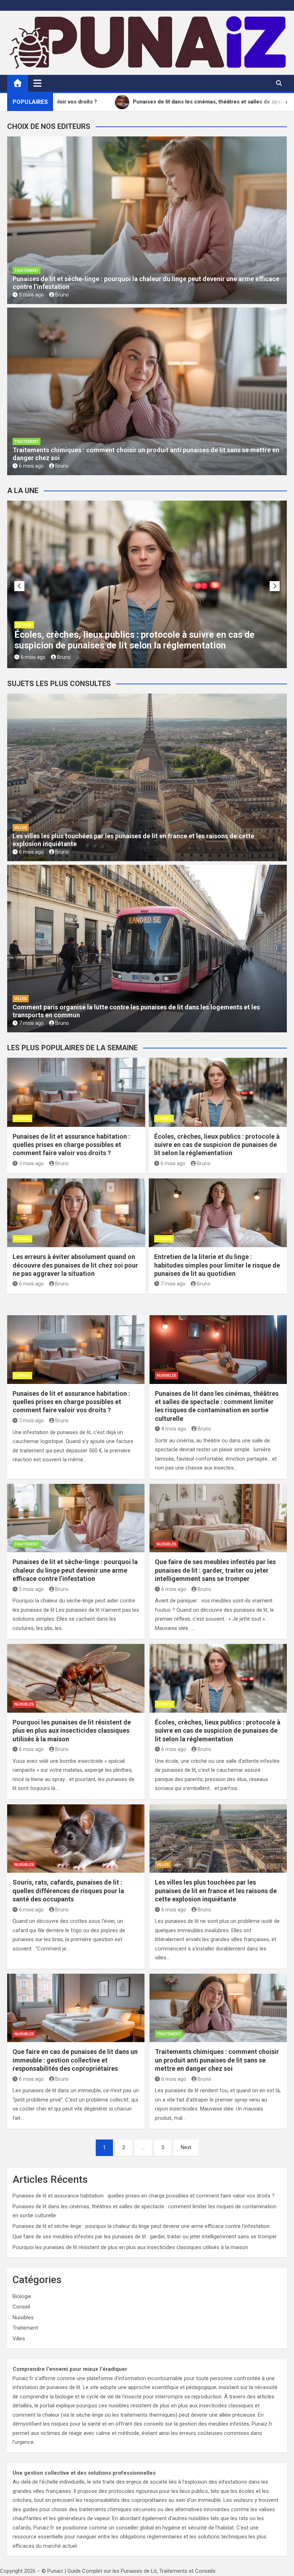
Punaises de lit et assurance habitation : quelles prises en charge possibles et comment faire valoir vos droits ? (71, 1145)
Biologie (22, 2296)
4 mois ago (174, 1429)
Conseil (24, 625)
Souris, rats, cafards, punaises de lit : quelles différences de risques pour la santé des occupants (68, 1891)
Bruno (62, 295)
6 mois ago (31, 466)
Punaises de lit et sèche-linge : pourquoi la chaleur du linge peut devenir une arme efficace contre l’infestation (75, 1570)
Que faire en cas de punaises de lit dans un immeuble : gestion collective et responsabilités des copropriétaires (75, 2060)
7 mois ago (31, 1023)
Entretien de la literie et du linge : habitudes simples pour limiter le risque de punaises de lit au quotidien (217, 1265)
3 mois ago (31, 1163)
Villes (21, 828)
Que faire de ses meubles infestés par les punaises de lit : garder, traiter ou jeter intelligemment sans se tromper (215, 1570)
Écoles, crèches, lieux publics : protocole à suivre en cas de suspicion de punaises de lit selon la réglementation (217, 1145)
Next (186, 2147)
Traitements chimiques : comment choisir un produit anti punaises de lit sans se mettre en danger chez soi (217, 2060)
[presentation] (19, 586)
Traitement (27, 271)
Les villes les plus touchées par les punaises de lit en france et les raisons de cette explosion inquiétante (216, 1891)
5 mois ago (31, 295)
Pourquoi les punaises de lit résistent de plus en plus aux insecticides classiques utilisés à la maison (72, 1731)
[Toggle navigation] (37, 83)
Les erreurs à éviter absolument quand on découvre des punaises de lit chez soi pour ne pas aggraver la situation (146, 640)
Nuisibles (167, 1376)
